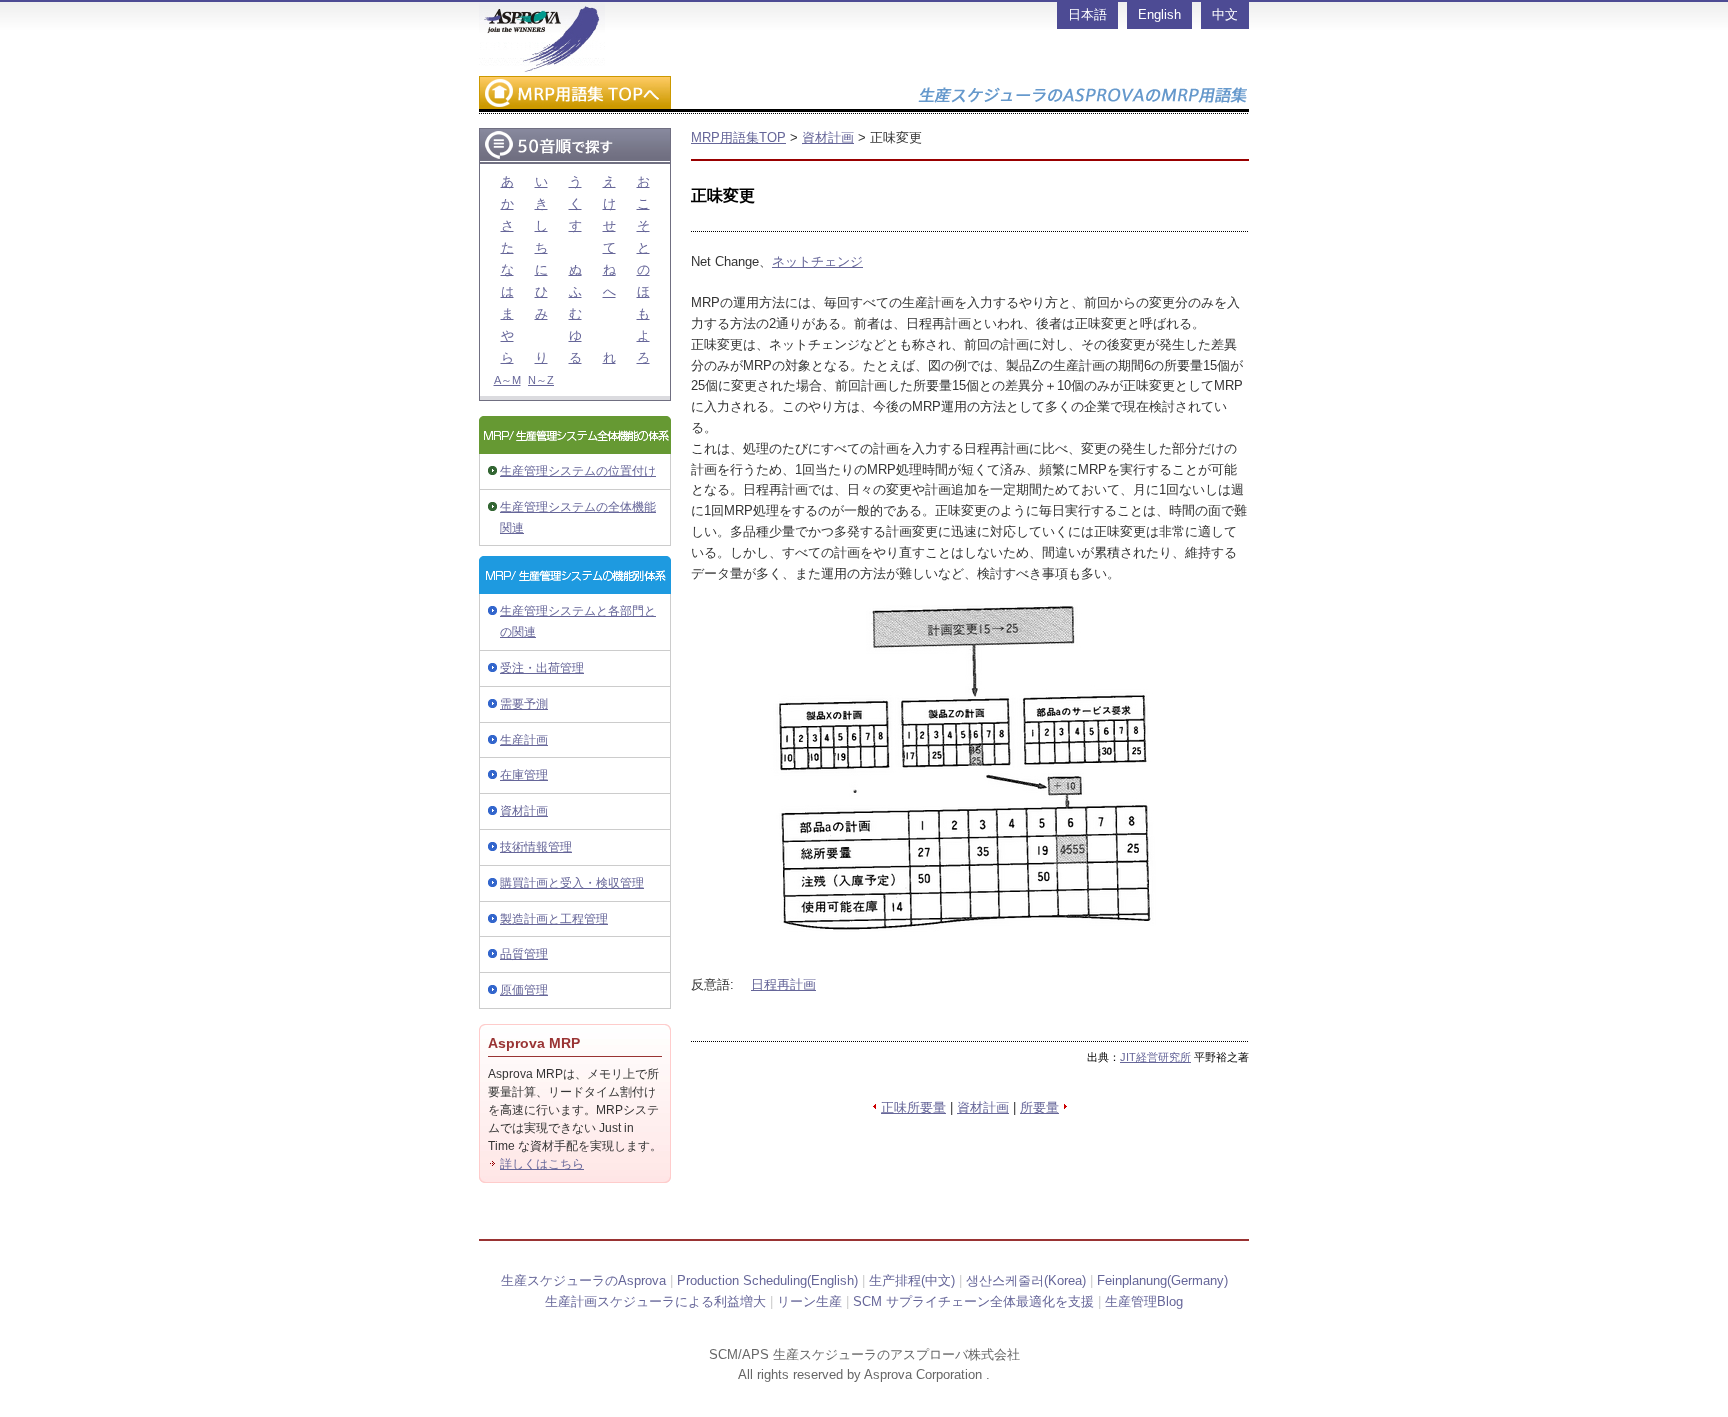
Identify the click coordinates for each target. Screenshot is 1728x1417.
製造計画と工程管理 (554, 919)
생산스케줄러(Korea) (1026, 1280)
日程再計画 (783, 984)
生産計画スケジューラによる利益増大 (655, 1301)
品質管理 (524, 954)
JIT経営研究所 (1155, 1057)
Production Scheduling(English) (767, 1280)
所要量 (1039, 1107)
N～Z (541, 380)
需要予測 (524, 704)
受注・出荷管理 (542, 668)
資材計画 (524, 811)
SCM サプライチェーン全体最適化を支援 (973, 1301)
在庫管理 (524, 775)
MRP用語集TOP (738, 137)
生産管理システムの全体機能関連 (578, 517)
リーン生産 (809, 1301)
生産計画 (524, 740)
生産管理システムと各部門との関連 (578, 621)
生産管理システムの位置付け (578, 471)
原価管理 (524, 990)
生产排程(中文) (912, 1280)
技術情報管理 (536, 847)
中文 (1225, 14)
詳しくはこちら (542, 1164)
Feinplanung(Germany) (1162, 1280)
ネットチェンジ (817, 261)
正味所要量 (913, 1107)
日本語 (1087, 14)
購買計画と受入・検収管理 (572, 883)
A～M (507, 380)
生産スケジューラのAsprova (583, 1280)
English (1159, 14)
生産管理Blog (1144, 1301)
